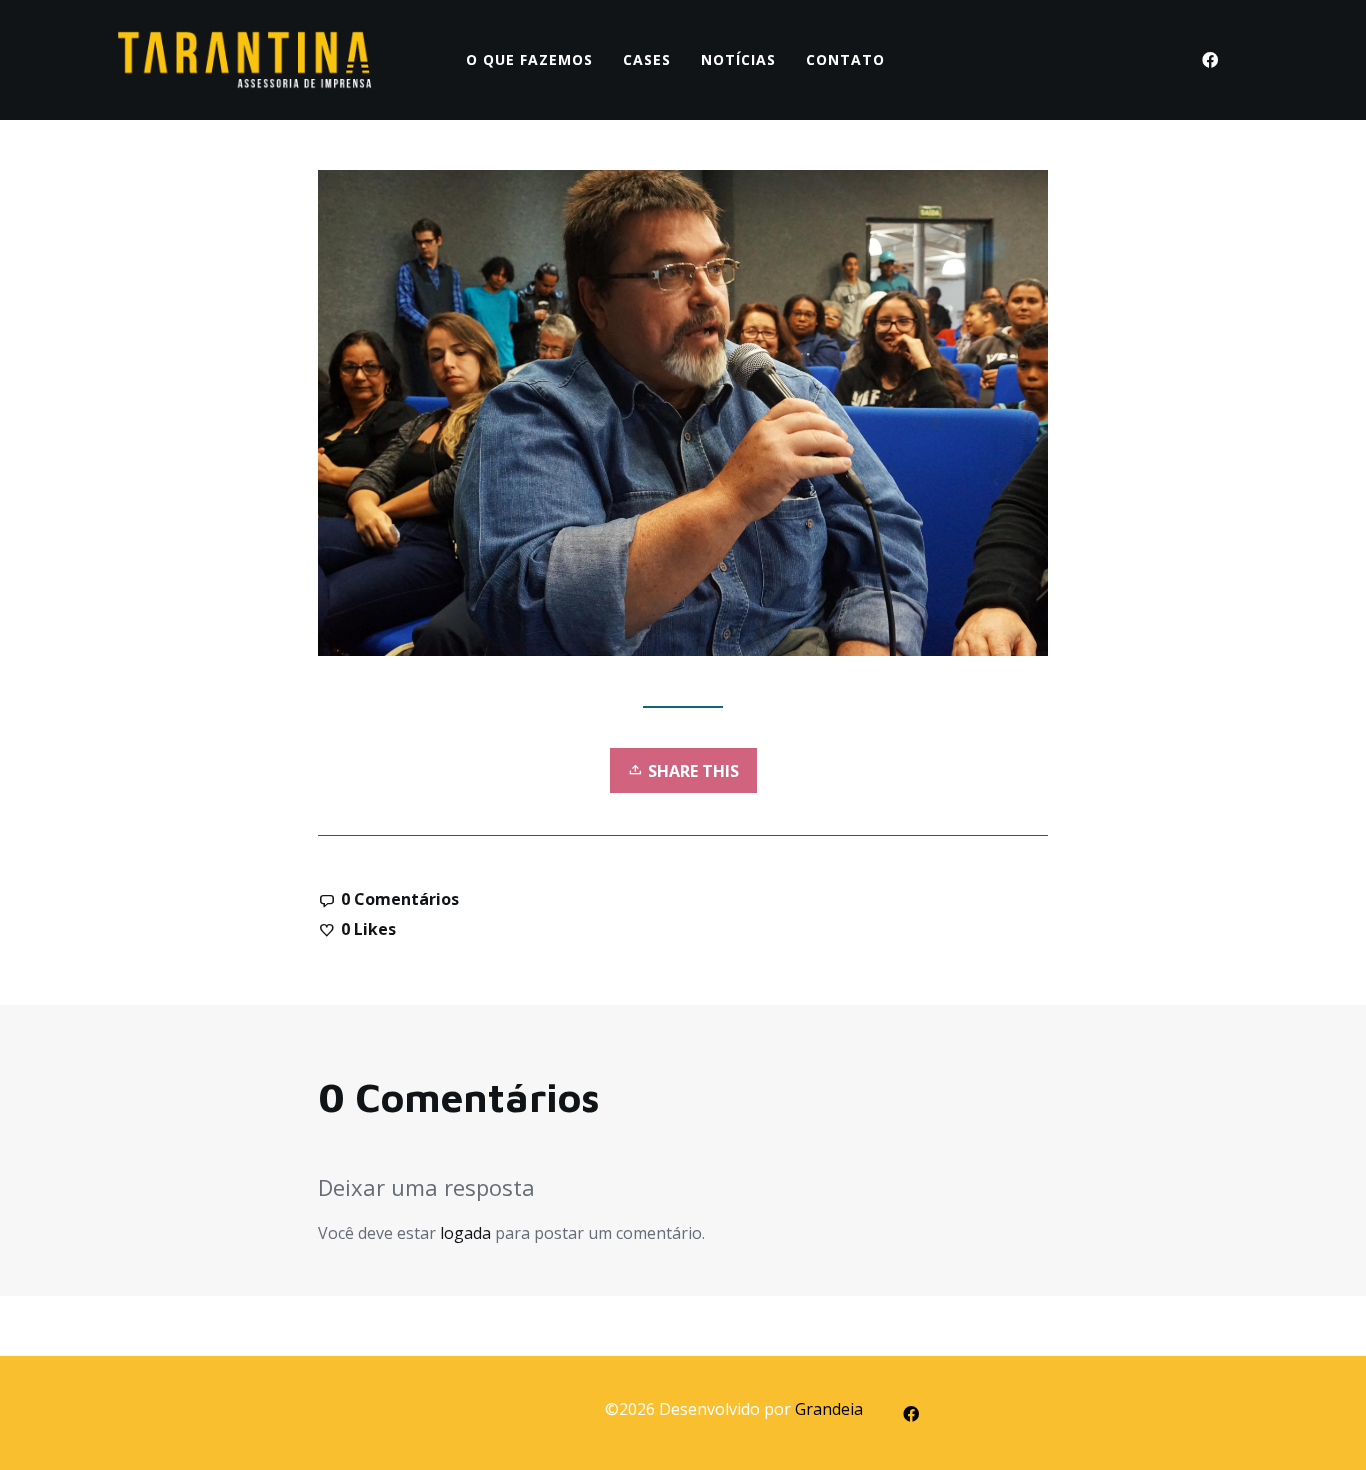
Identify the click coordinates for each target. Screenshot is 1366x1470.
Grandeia (829, 1409)
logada (465, 1233)
